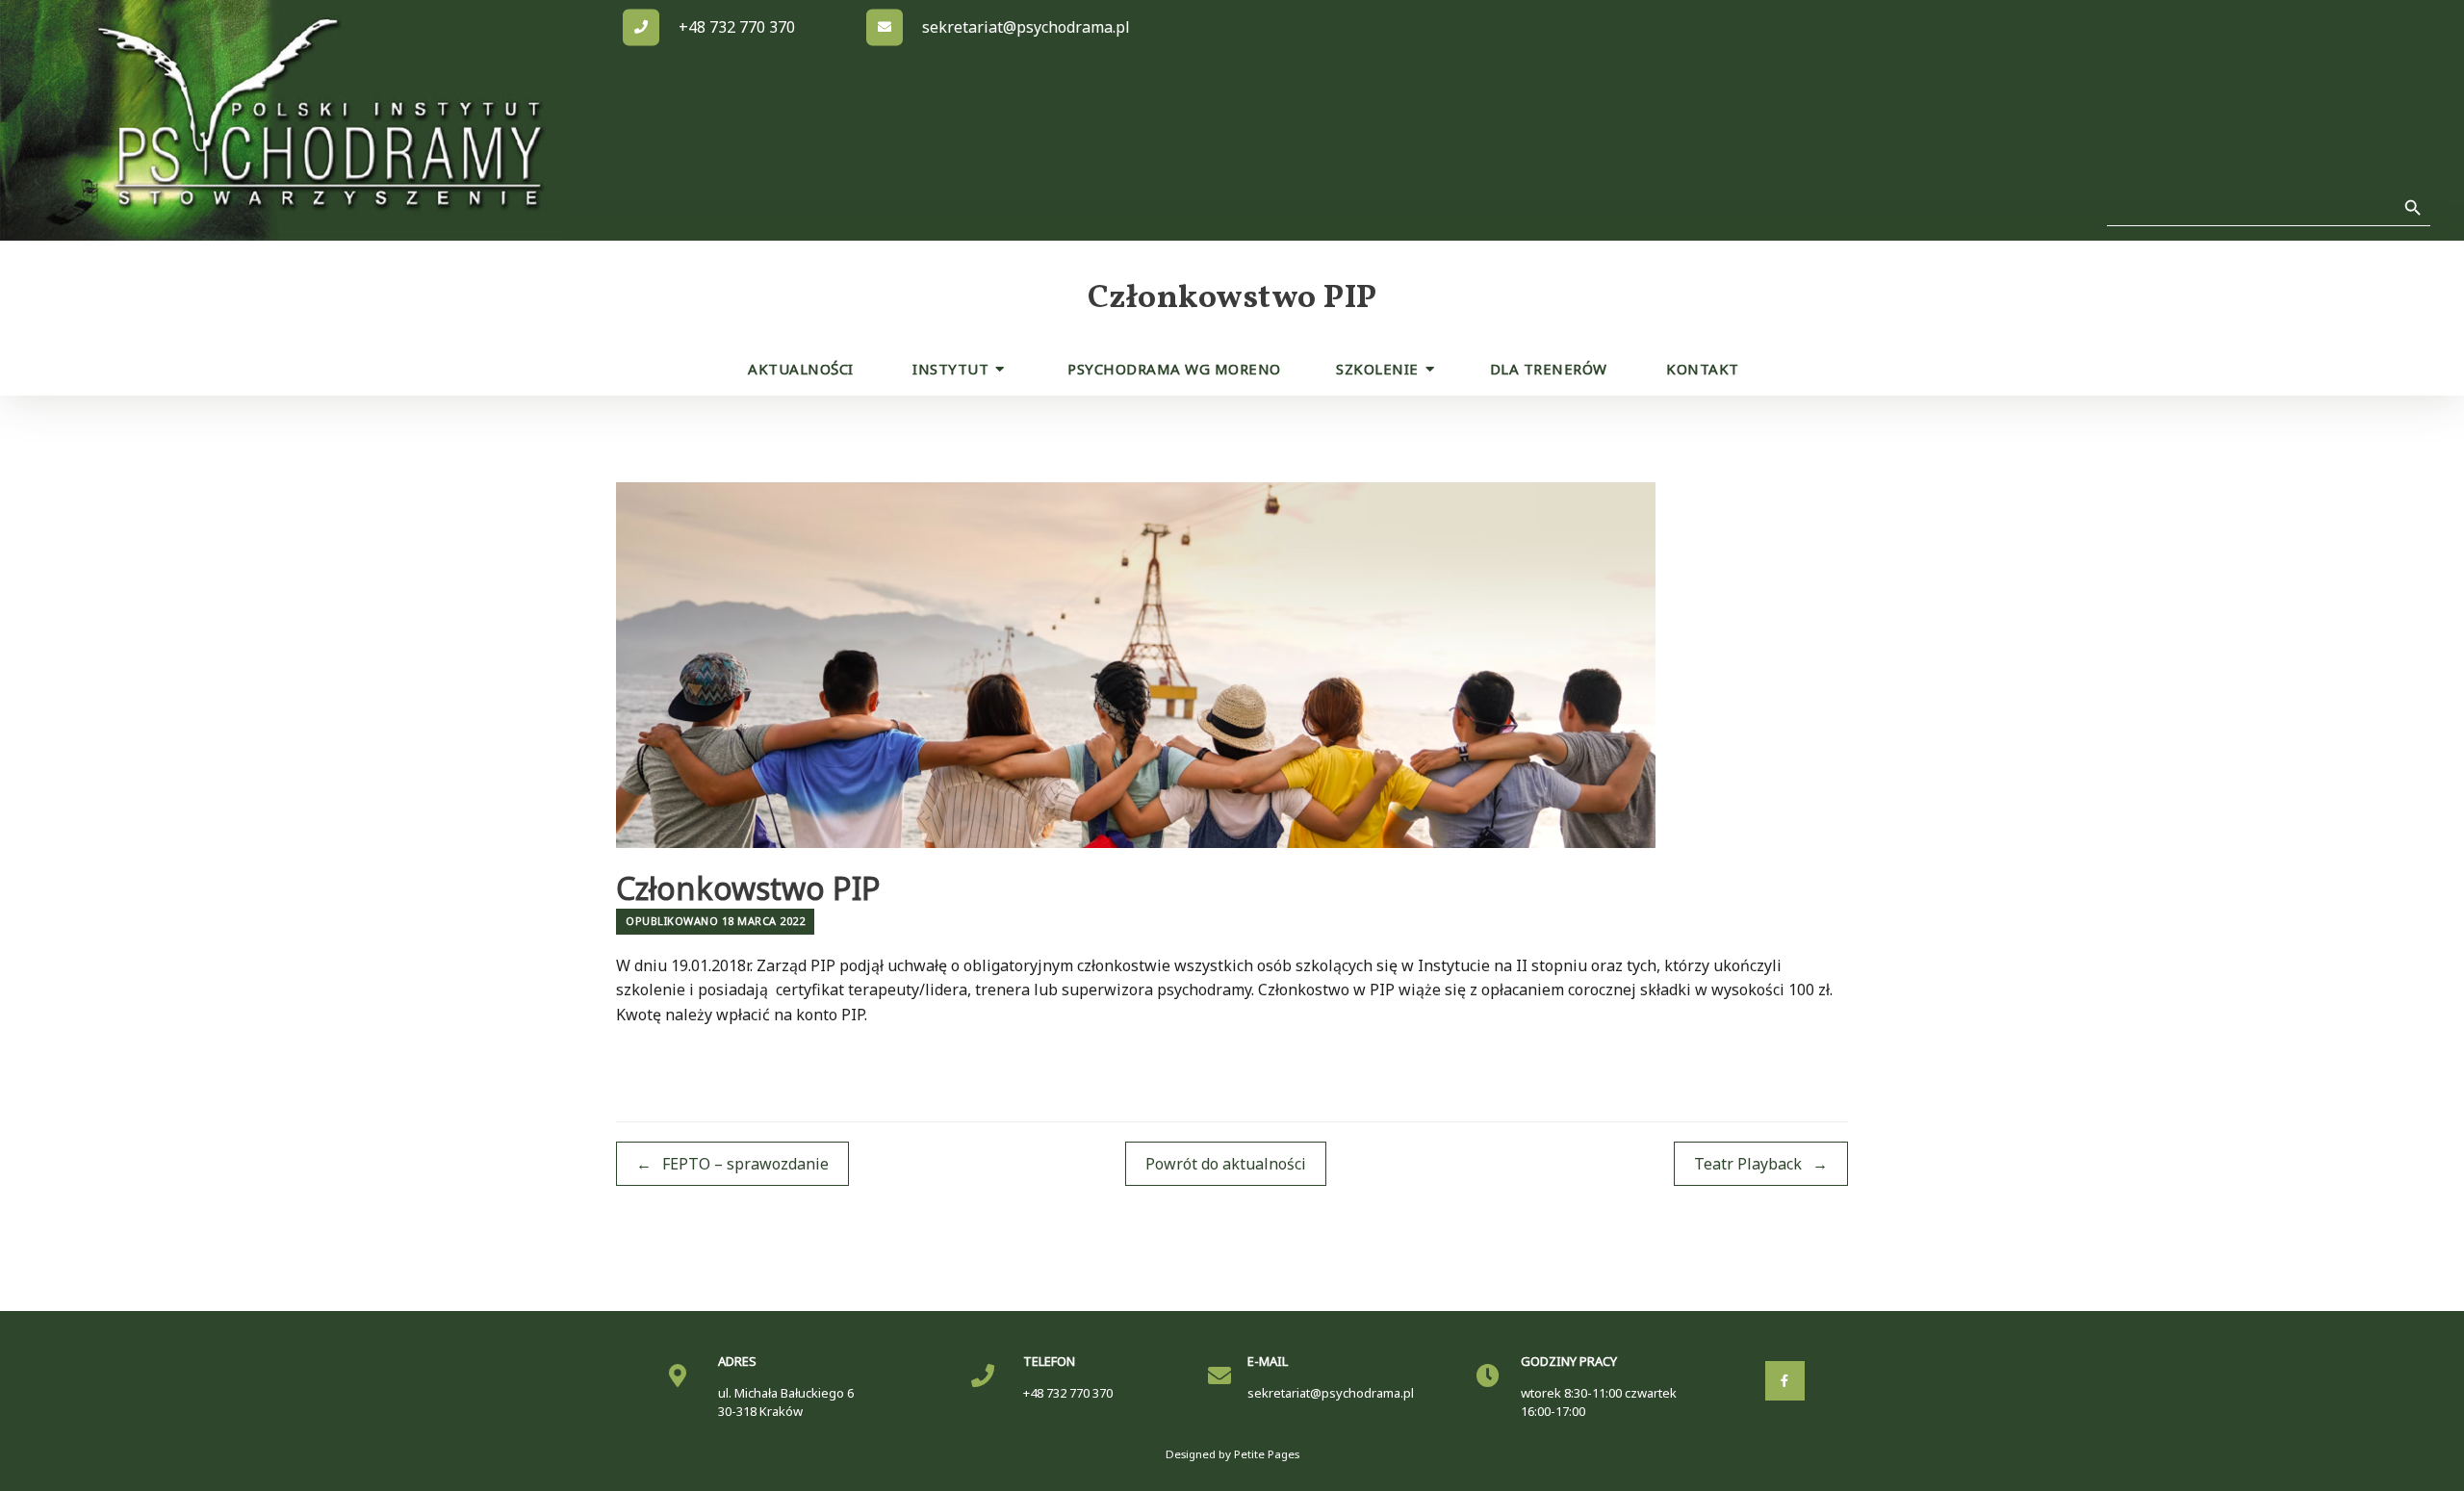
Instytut (950, 369)
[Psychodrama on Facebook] (1785, 1381)
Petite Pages (1267, 1454)
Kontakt (1703, 369)
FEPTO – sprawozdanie (732, 1164)
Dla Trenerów (1549, 369)
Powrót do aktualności (1226, 1164)
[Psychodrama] (317, 120)
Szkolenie (1377, 369)
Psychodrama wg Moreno (1174, 369)
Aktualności (801, 369)
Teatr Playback (1761, 1164)
